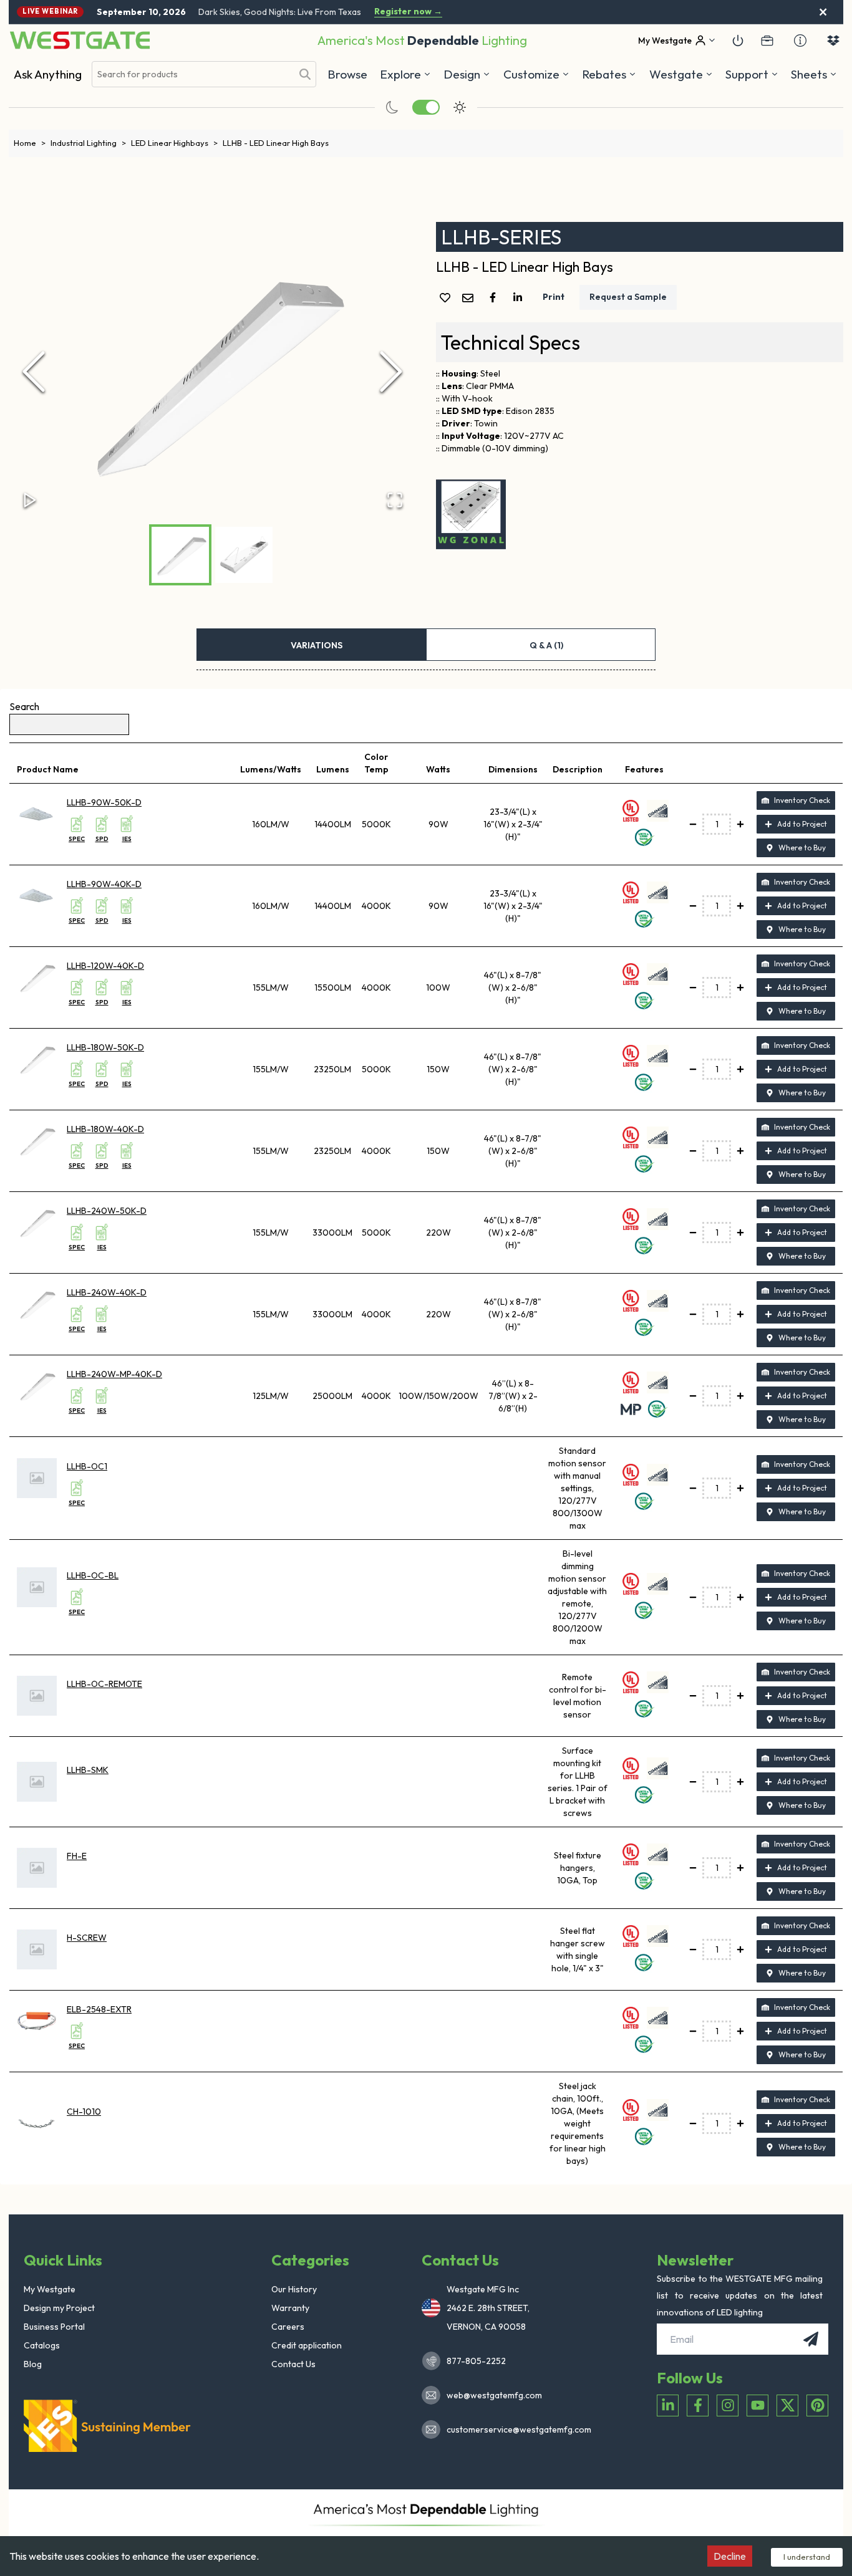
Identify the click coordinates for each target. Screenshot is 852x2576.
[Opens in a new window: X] (787, 2405)
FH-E (77, 1856)
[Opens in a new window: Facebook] (698, 2405)
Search (24, 706)
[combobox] (192, 74)
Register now (408, 12)
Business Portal (54, 2327)
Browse (347, 74)
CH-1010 (84, 2112)
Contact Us (293, 2364)
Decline (730, 2556)
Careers (288, 2327)
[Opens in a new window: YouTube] (758, 2405)
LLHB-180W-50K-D (105, 1047)
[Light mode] (460, 107)
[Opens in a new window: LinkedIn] (668, 2405)
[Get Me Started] (738, 41)
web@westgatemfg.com (494, 2395)
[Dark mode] (392, 107)
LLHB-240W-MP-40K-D (114, 1374)
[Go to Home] (80, 40)
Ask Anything (48, 74)
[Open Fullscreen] (395, 500)
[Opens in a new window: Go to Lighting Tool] (471, 514)
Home (30, 143)
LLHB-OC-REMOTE (104, 1684)
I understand (807, 2557)
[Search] (305, 74)
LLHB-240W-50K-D (107, 1211)
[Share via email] (470, 299)
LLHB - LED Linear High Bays (276, 143)
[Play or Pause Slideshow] (30, 500)
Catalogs (42, 2345)
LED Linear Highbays (174, 143)
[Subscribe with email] (811, 2339)
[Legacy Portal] (767, 41)
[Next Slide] (391, 372)
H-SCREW (87, 1938)
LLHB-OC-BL (93, 1575)
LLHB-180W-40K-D (105, 1129)
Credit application (307, 2345)
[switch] (426, 107)
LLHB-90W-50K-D (104, 802)
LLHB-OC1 (87, 1466)
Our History (294, 2289)
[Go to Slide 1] (180, 555)
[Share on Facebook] (495, 297)
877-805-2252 (476, 2361)
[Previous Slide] (34, 372)
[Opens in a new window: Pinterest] (817, 2405)
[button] (609, 74)
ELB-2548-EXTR (99, 2009)
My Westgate (50, 2289)
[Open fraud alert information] (800, 41)
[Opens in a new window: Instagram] (728, 2405)
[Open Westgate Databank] (833, 41)
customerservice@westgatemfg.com (515, 2429)
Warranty (290, 2308)
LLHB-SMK (88, 1770)
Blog (33, 2364)
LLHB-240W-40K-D (107, 1292)
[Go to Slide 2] (244, 555)
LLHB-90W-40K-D (104, 884)
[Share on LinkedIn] (520, 297)
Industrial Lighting (88, 143)
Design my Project (59, 2308)
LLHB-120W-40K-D (105, 966)
